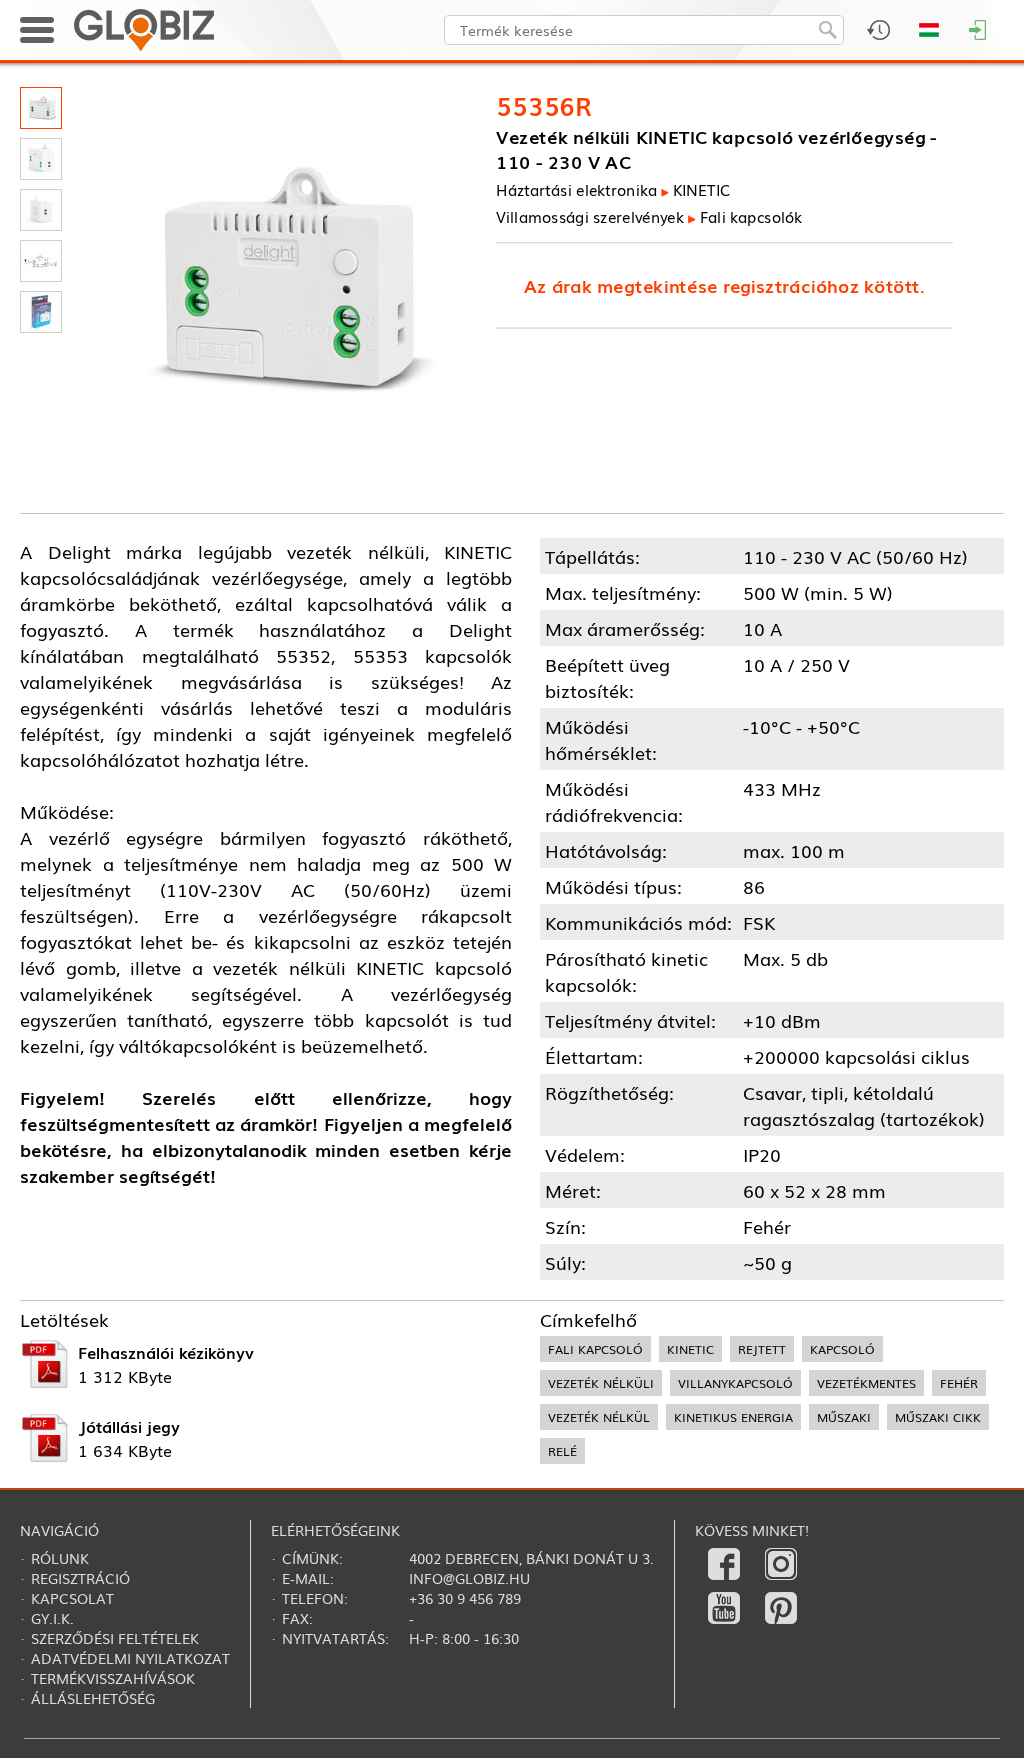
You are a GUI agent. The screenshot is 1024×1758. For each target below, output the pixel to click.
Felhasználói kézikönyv (166, 1352)
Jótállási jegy (129, 1426)
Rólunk (60, 1558)
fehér (959, 1383)
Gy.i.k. (52, 1618)
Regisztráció (80, 1578)
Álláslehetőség (93, 1698)
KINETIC (701, 190)
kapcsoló (842, 1349)
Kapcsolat (72, 1598)
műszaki (844, 1417)
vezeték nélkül (599, 1417)
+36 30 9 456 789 (465, 1598)
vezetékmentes (866, 1383)
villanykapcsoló (735, 1383)
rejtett (762, 1349)
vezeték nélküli (601, 1383)
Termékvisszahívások (113, 1678)
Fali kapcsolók (751, 216)
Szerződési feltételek (115, 1638)
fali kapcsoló (595, 1349)
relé (562, 1451)
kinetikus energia (733, 1417)
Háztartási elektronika (576, 190)
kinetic (690, 1349)
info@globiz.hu (469, 1578)
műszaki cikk (938, 1417)
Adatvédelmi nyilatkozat (130, 1658)
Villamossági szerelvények (590, 216)
